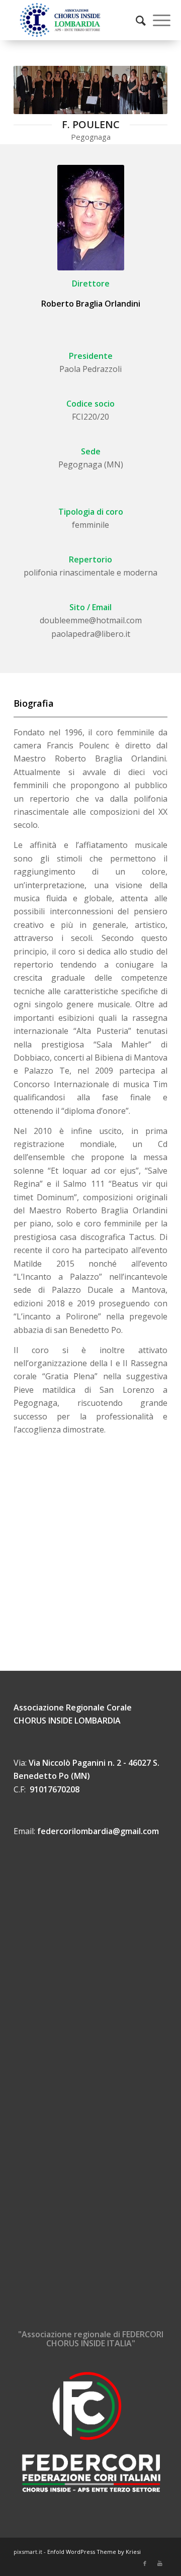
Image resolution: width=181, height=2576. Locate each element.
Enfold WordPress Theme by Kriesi (94, 2552)
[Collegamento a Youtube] (160, 2563)
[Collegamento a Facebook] (145, 2563)
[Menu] (157, 20)
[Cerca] (136, 20)
